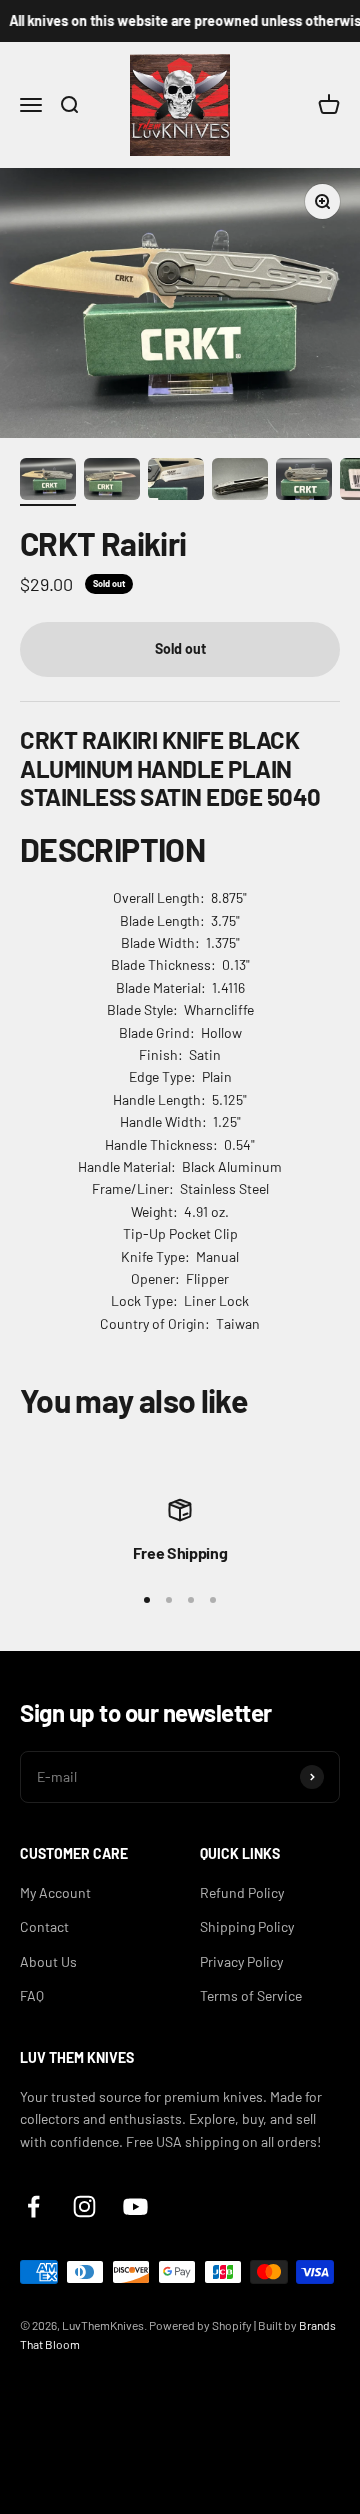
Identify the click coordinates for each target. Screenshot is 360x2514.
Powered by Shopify (200, 2325)
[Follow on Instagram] (84, 2206)
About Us (48, 1961)
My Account (55, 1892)
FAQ (32, 1995)
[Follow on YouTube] (135, 2206)
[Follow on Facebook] (33, 2206)
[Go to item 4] (240, 482)
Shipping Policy (247, 1926)
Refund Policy (242, 1892)
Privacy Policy (241, 1961)
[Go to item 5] (304, 482)
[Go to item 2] (112, 482)
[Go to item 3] (176, 482)
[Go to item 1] (48, 482)
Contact (44, 1926)
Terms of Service (251, 1995)
